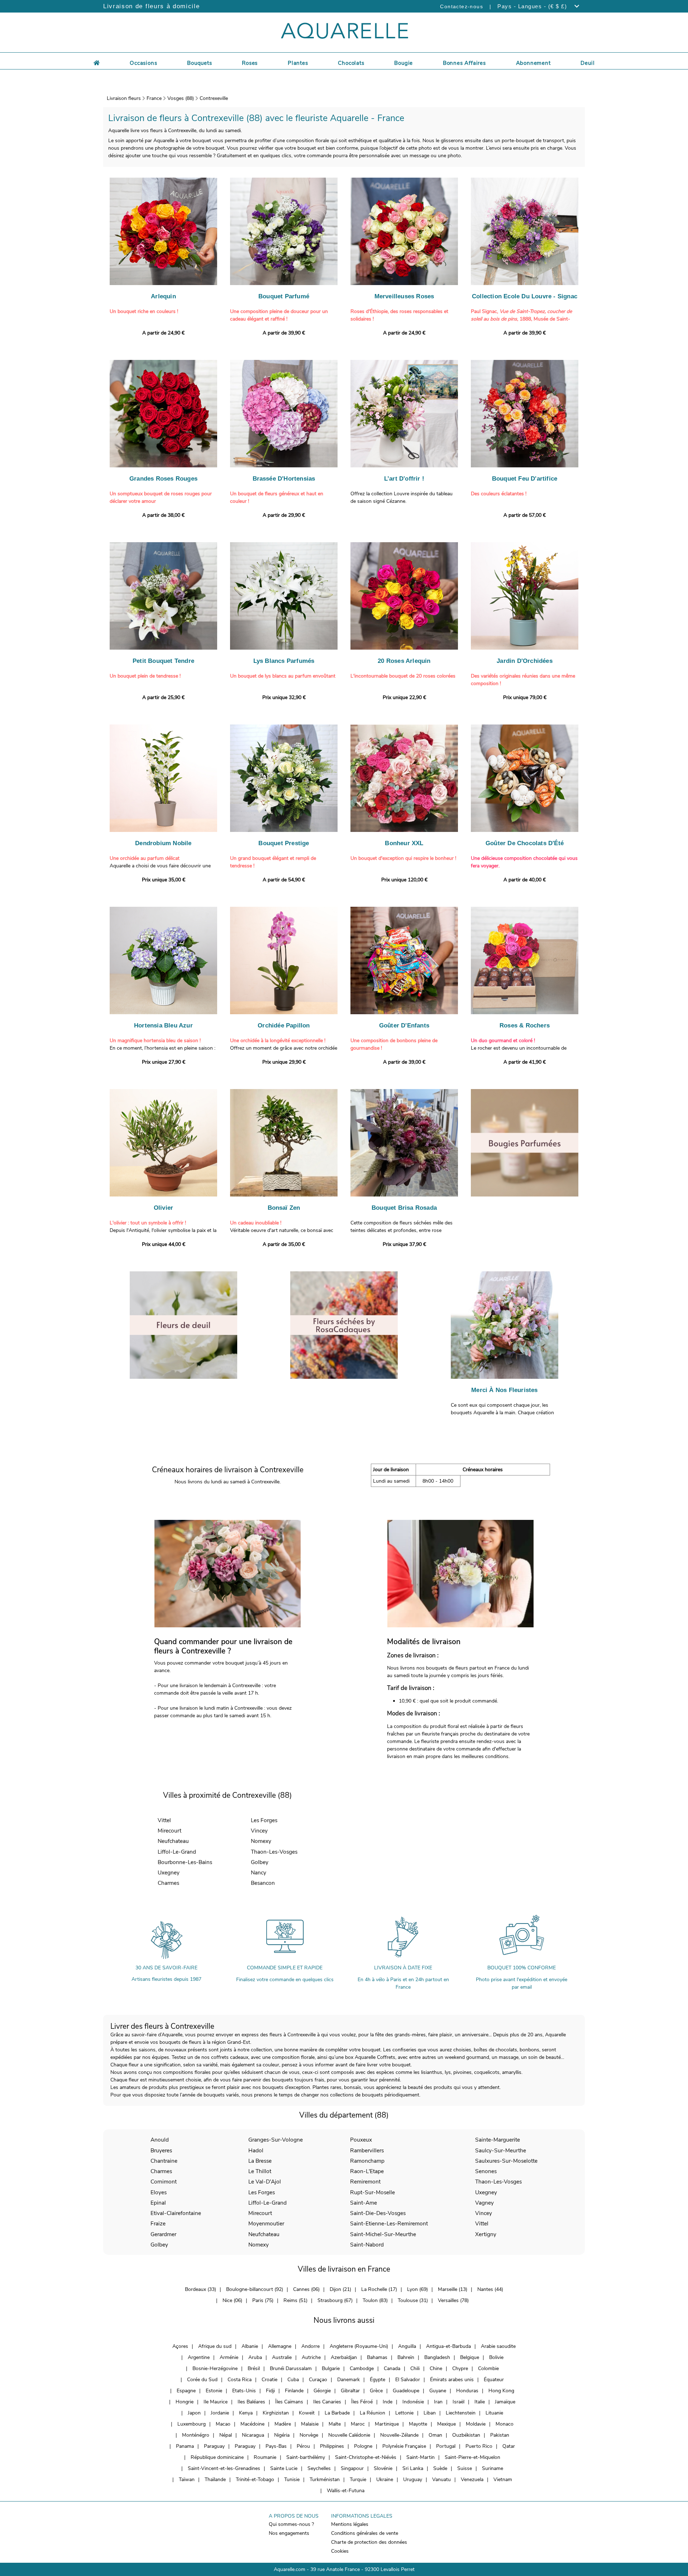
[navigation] (143, 62)
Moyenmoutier (266, 2223)
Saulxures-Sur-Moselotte (506, 2161)
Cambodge (362, 2368)
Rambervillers (367, 2150)
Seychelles (319, 2468)
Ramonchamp (367, 2161)
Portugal (446, 2446)
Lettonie (404, 2413)
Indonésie (413, 2402)
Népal (226, 2435)
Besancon (263, 1883)
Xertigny (486, 2234)
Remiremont (365, 2182)
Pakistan (500, 2435)
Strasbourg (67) (335, 2300)
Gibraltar (350, 2391)
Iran (438, 2402)
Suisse (465, 2468)
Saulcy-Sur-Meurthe (501, 2150)
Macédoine (252, 2424)
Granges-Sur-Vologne (276, 2140)
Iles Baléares (251, 2402)
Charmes (168, 1883)
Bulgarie (331, 2368)
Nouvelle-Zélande (399, 2435)
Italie (480, 2402)
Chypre (460, 2368)
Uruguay (413, 2479)
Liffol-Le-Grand (177, 1852)
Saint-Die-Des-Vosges (378, 2213)
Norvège (309, 2435)
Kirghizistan (276, 2413)
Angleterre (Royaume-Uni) (359, 2346)
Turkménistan (325, 2479)
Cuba (293, 2380)
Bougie (403, 63)
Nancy (259, 1872)
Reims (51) (295, 2300)
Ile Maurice (216, 2402)
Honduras (467, 2391)
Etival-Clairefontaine (176, 2213)
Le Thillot (260, 2171)
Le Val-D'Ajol (265, 2182)
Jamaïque (505, 2402)
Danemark (348, 2380)
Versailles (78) (453, 2300)
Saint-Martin (421, 2457)
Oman (435, 2435)
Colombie (488, 2368)
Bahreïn (406, 2357)
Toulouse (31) (413, 2300)
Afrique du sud (215, 2346)
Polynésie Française (404, 2446)
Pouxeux (361, 2140)
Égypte (378, 2380)
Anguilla (407, 2346)
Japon (194, 2413)
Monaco (505, 2424)
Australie (282, 2357)
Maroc (358, 2424)
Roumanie (265, 2457)
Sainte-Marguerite (498, 2140)
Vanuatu (441, 2479)
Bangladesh (437, 2357)
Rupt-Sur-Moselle (372, 2192)
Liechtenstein (461, 2413)
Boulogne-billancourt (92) (255, 2289)
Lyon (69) (417, 2289)
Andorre (310, 2346)
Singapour (352, 2468)
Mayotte (418, 2424)
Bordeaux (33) (200, 2289)
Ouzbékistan (466, 2435)
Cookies (340, 2551)
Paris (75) (263, 2300)
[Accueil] (97, 62)
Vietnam (503, 2479)
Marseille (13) (453, 2289)
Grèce (376, 2391)
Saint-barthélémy (306, 2457)
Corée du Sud (202, 2380)
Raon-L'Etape (367, 2171)
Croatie (269, 2380)
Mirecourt (169, 1831)
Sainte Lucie (284, 2468)
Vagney (484, 2203)
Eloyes (159, 2192)
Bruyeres (161, 2150)
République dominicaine (217, 2457)
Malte (335, 2424)
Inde (388, 2402)
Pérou (303, 2446)
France (154, 98)
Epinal (158, 2203)
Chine (436, 2368)
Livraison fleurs (124, 98)
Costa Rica (240, 2380)
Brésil (254, 2368)
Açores (180, 2346)
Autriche (311, 2357)
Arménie (229, 2357)
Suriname (493, 2468)
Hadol (256, 2150)
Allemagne (280, 2346)
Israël (458, 2402)
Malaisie (310, 2424)
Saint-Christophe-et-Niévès (366, 2457)
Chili (415, 2368)
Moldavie (476, 2424)
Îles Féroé (362, 2402)
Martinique (387, 2424)
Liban (430, 2413)
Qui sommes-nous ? (291, 2524)
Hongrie (185, 2402)
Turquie (358, 2479)
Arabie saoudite (498, 2346)
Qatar (509, 2446)
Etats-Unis (244, 2391)
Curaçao (318, 2380)
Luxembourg (192, 2424)
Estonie (214, 2391)
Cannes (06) (306, 2289)
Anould (160, 2140)
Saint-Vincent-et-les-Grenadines (224, 2468)
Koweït (307, 2413)
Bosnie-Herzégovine (215, 2368)
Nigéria (282, 2435)
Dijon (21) (340, 2289)
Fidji (270, 2391)
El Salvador (408, 2380)
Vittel (164, 1820)
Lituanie (494, 2413)
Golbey (260, 1862)
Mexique (446, 2424)
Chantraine (164, 2161)
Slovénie (383, 2468)
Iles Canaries (327, 2402)
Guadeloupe (406, 2391)
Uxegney (169, 1872)
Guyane (438, 2391)
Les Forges (264, 1820)
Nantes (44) (490, 2289)
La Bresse (260, 2161)
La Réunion (372, 2413)
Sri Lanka (413, 2468)
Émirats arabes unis (452, 2380)
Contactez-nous (462, 6)
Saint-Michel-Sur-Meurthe (383, 2234)
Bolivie (496, 2357)
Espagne (186, 2391)
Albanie (250, 2346)
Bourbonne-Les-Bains (185, 1862)
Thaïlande (215, 2479)
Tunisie (292, 2479)
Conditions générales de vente (365, 2533)
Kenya (246, 2413)
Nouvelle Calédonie (349, 2435)
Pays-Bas (276, 2446)
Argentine (199, 2357)
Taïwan (187, 2479)
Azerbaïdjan (344, 2357)
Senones (486, 2171)
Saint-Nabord (367, 2245)
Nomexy (261, 1841)
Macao (223, 2424)
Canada (392, 2368)
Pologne (363, 2446)
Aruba (255, 2357)
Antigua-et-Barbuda (448, 2346)
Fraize (158, 2223)
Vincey (259, 1831)
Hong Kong (501, 2391)
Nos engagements (289, 2533)
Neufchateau (173, 1841)
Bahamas (377, 2357)
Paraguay (214, 2446)
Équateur (494, 2380)
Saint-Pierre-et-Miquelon (472, 2457)
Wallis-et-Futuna (346, 2491)
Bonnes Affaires (464, 63)
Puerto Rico (479, 2446)
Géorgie (322, 2391)
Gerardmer (163, 2234)
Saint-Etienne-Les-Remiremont (389, 2223)
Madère (283, 2424)
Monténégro (196, 2435)
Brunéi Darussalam (291, 2368)
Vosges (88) (181, 98)
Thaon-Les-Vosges (274, 1852)
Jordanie (220, 2413)
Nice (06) (232, 2300)
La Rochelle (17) (379, 2289)
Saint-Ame (364, 2203)
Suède (440, 2468)
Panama (185, 2446)
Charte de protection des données (369, 2542)
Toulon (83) (375, 2300)
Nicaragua (253, 2435)
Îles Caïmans (289, 2402)
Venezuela (472, 2479)
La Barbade (337, 2413)
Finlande (294, 2391)
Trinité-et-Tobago (255, 2479)
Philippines (332, 2446)
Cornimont (164, 2182)
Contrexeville (214, 98)
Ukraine (385, 2479)
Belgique (470, 2357)
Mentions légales (350, 2524)
